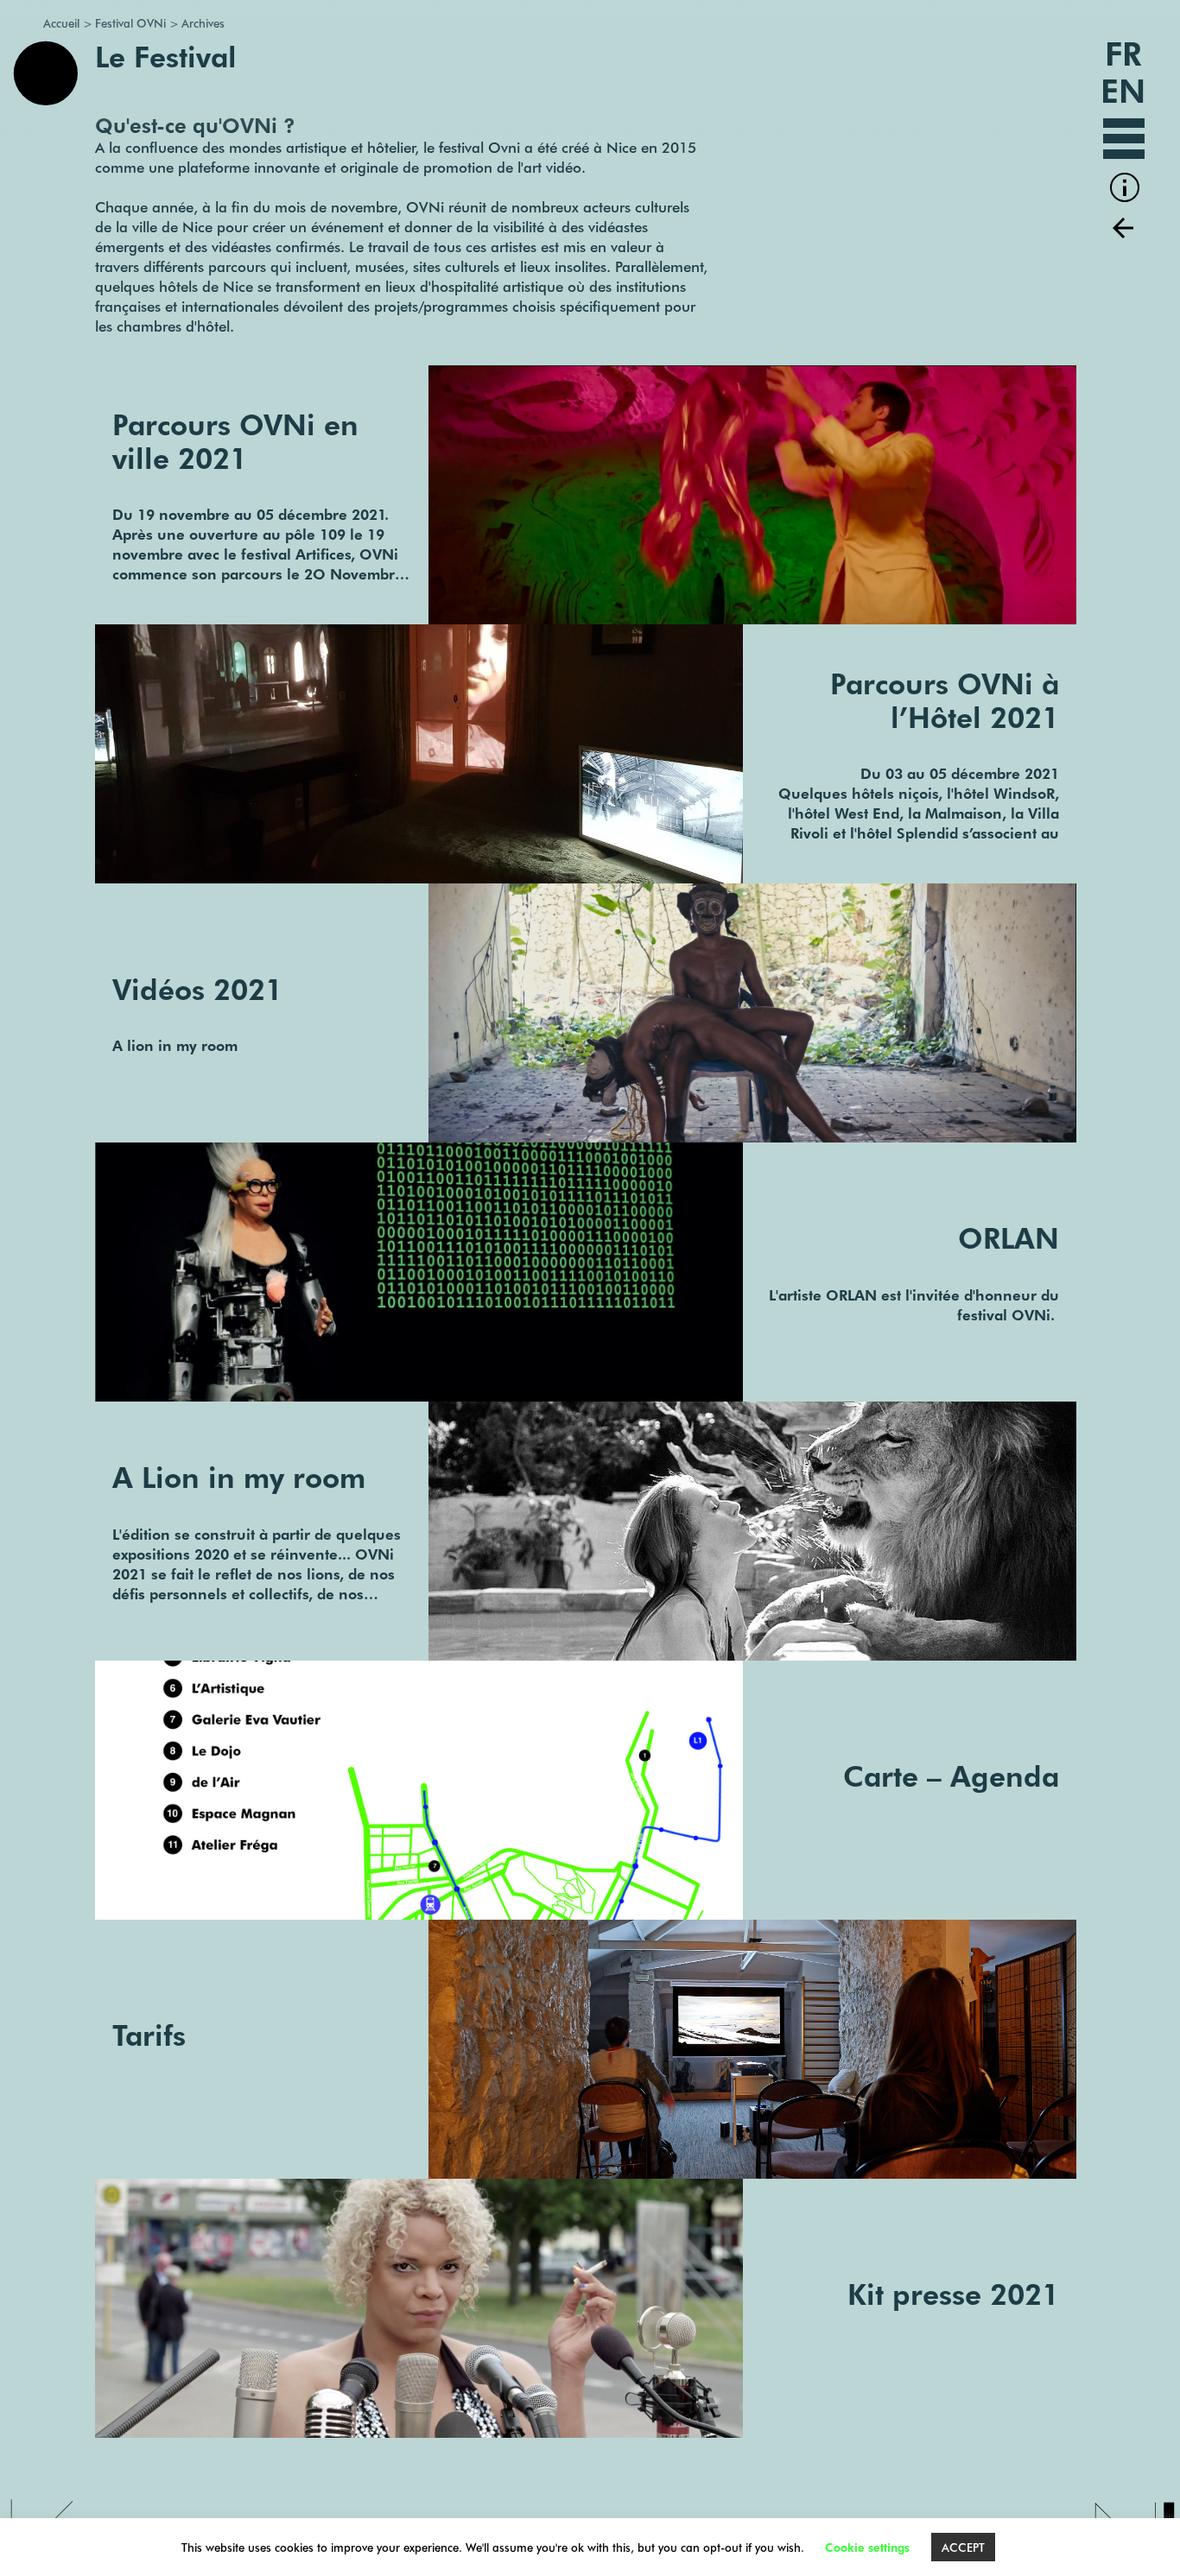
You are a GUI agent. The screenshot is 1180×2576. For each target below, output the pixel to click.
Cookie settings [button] (867, 2547)
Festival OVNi (130, 22)
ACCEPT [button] (963, 2547)
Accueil (61, 22)
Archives (203, 22)
